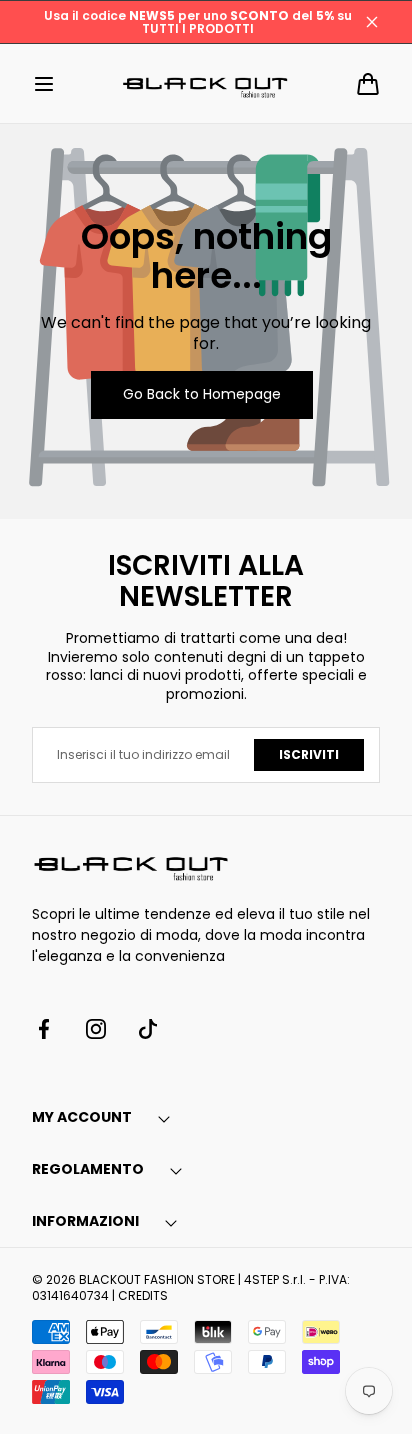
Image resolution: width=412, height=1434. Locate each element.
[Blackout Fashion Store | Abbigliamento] (206, 83)
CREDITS (143, 1295)
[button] (44, 84)
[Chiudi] (372, 22)
